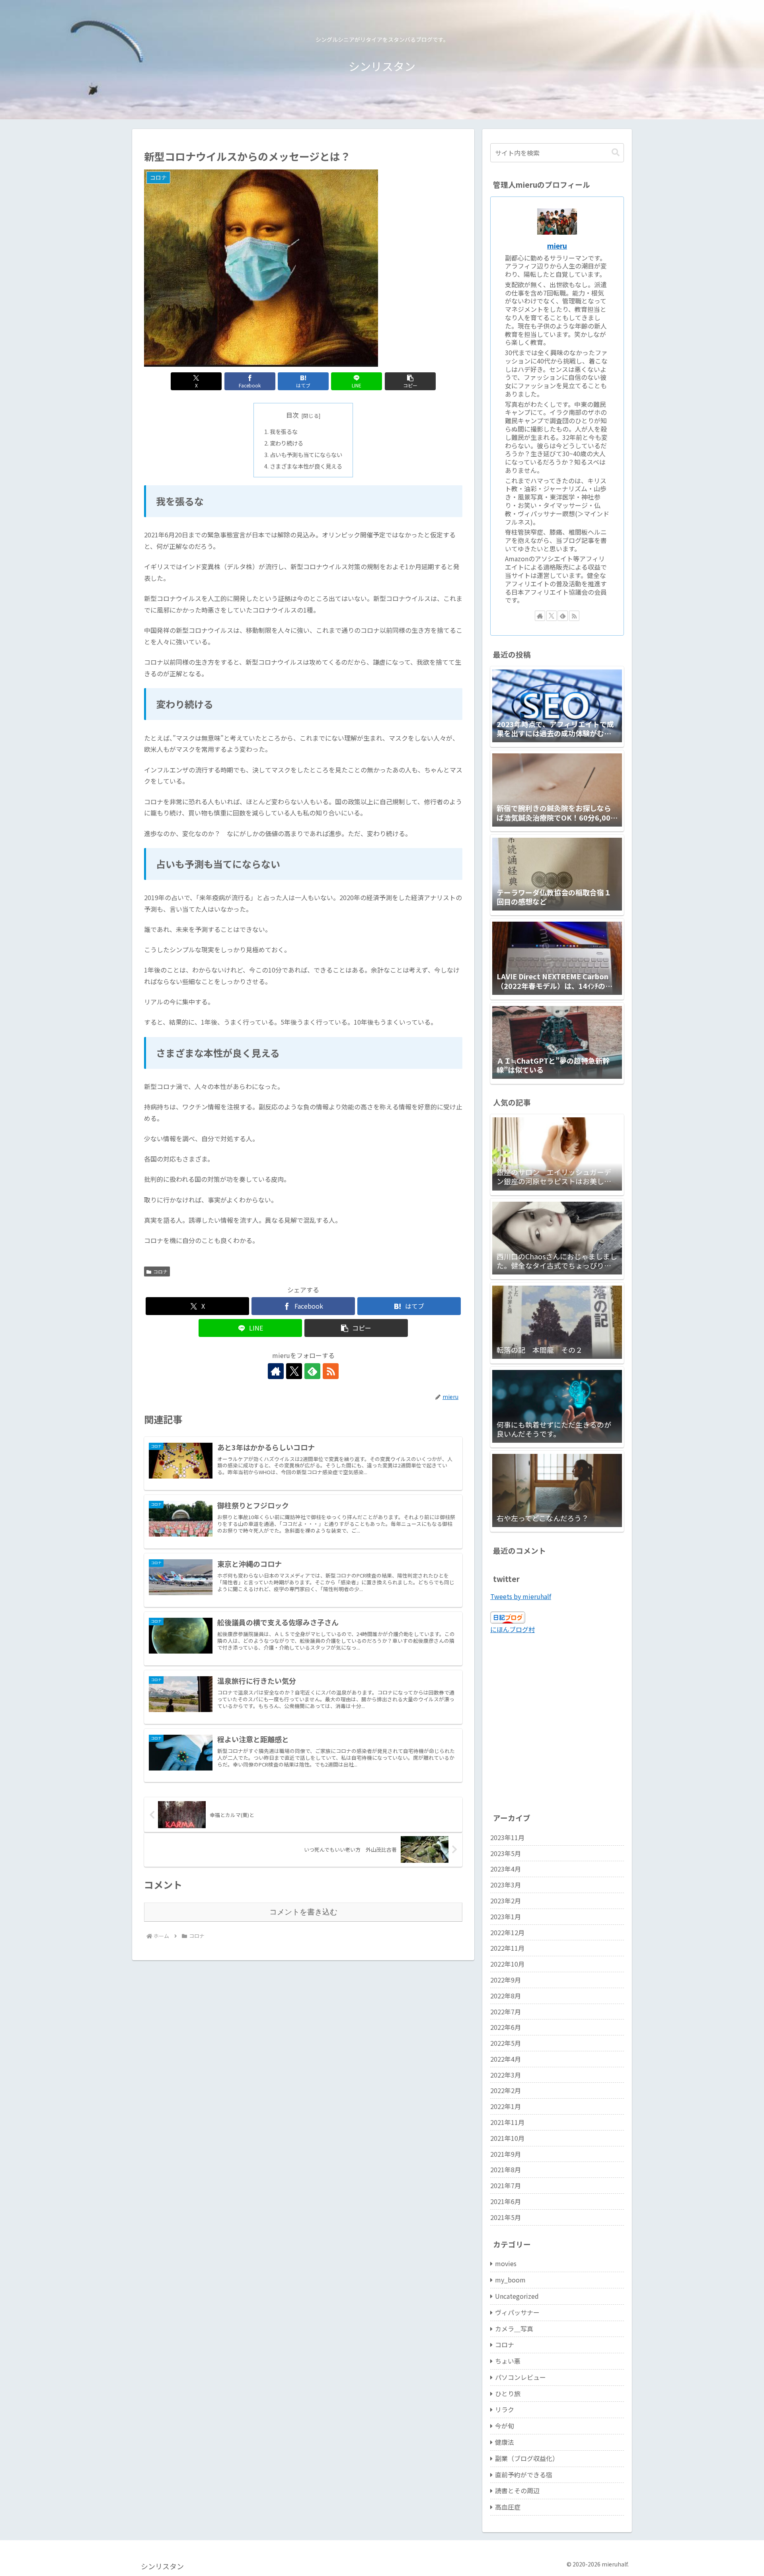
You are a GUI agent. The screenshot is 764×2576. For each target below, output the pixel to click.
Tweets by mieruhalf (521, 1596)
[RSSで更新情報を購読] (331, 1371)
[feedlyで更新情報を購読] (312, 1371)
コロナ (160, 1271)
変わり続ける (286, 443)
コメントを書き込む (303, 1912)
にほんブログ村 (513, 1629)
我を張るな (284, 431)
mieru (557, 246)
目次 (292, 415)
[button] (410, 381)
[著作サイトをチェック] (276, 1371)
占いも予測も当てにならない (306, 454)
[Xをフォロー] (294, 1371)
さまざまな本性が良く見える (306, 466)
